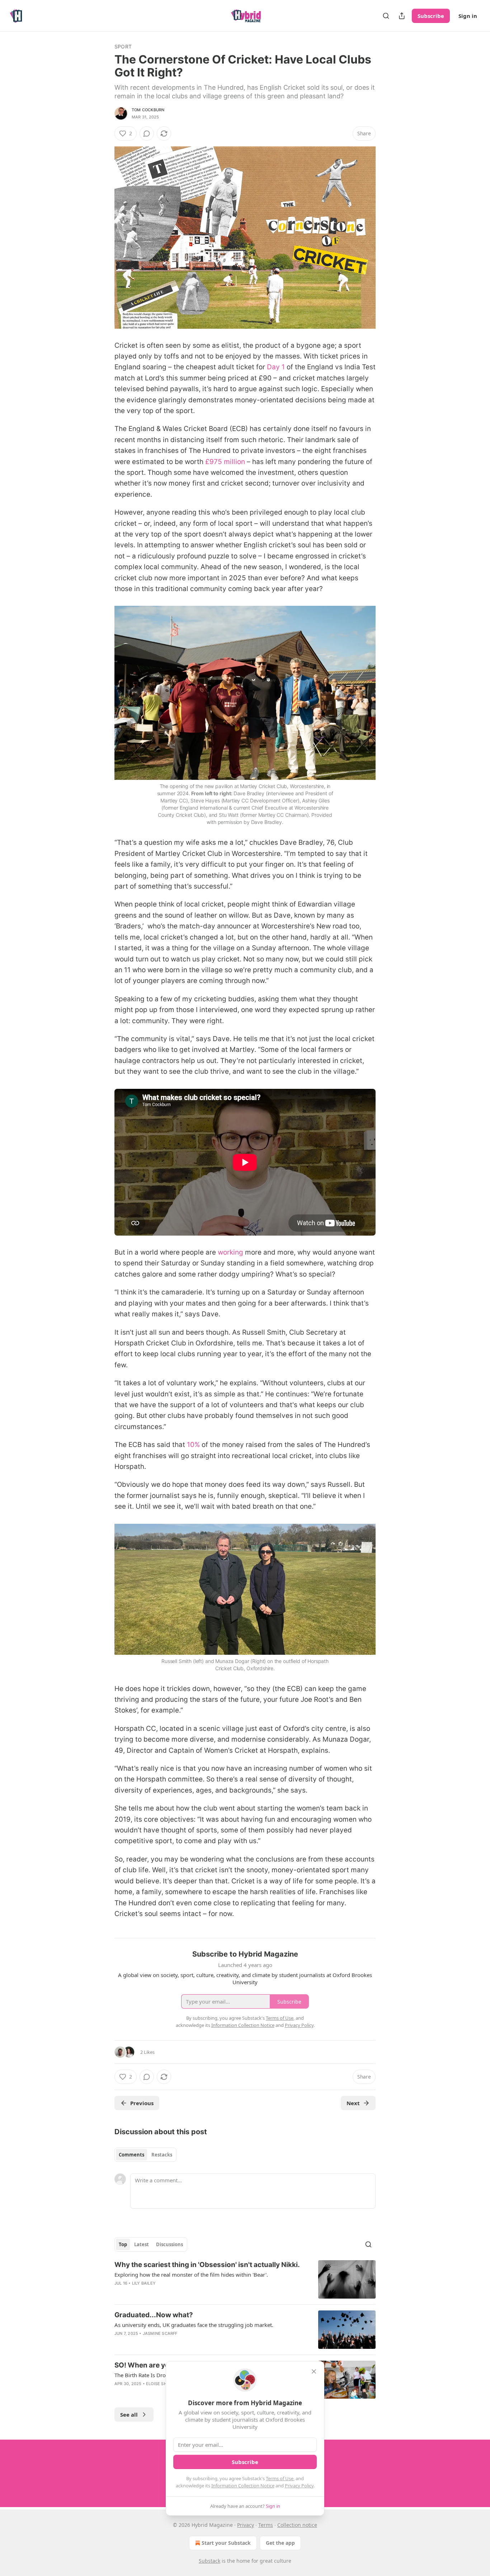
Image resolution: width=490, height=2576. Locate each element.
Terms (266, 2525)
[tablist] (145, 2155)
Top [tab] (123, 2244)
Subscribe (431, 16)
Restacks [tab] (162, 2155)
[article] (245, 2279)
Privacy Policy (299, 2486)
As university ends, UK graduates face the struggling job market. (194, 2325)
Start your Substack (226, 2543)
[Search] (386, 16)
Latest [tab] (142, 2244)
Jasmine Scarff (160, 2333)
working (230, 1252)
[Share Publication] (402, 16)
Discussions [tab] (169, 2244)
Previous (142, 2103)
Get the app (280, 2543)
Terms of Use (280, 2478)
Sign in (468, 16)
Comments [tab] (131, 2155)
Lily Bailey (144, 2283)
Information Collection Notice (243, 2486)
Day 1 (276, 367)
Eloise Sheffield (164, 2384)
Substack (209, 2561)
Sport (123, 46)
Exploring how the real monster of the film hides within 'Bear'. (191, 2275)
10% (194, 1445)
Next (353, 2103)
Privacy (246, 2525)
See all (129, 2415)
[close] (314, 2371)
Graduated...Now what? (154, 2315)
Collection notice (297, 2525)
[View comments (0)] (147, 134)
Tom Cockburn (148, 110)
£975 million (225, 462)
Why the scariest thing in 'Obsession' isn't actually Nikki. (207, 2265)
